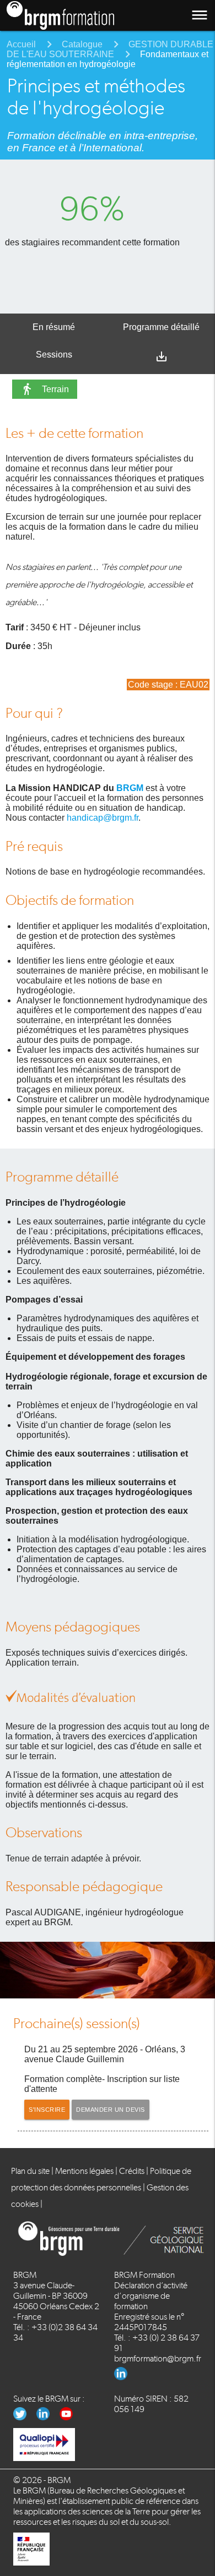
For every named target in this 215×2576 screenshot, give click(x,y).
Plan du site (30, 2171)
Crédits (132, 2171)
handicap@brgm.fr (103, 818)
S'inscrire (47, 2110)
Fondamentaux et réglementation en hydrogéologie (108, 59)
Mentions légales (84, 2171)
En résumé (54, 327)
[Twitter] (25, 2417)
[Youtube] (70, 2417)
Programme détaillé (161, 327)
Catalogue (82, 44)
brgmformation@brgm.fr (158, 2358)
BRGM (130, 788)
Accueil (21, 44)
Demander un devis (111, 2110)
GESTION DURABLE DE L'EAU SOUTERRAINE (110, 49)
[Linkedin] (125, 2377)
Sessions (54, 355)
